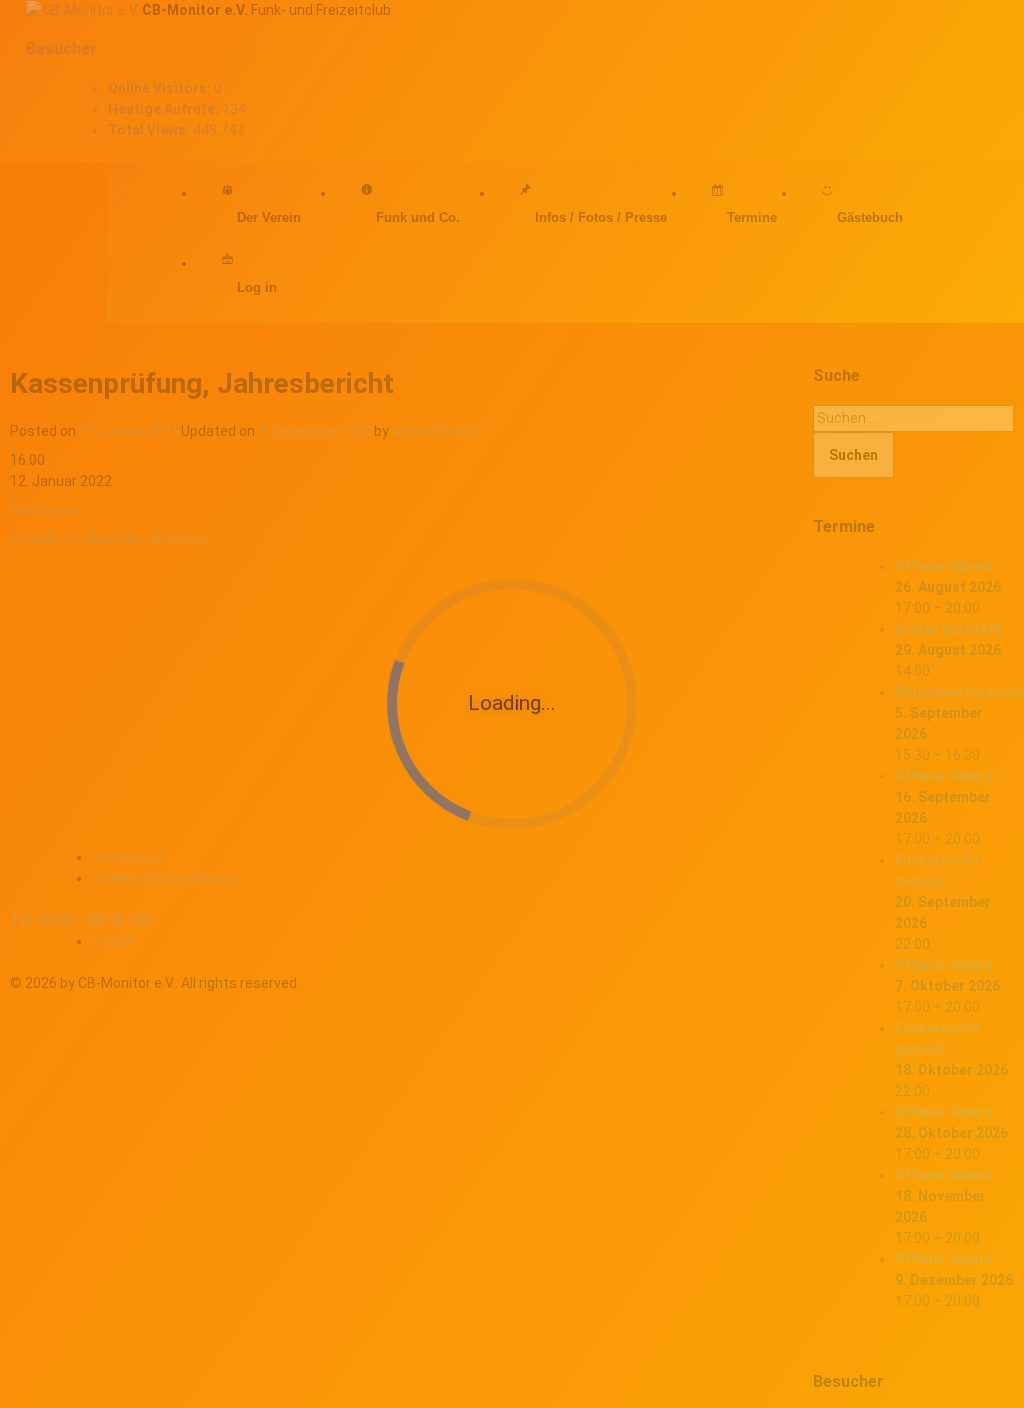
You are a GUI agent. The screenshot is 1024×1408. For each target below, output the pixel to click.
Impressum (129, 857)
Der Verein (269, 217)
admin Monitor (438, 431)
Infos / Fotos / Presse (601, 217)
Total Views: (150, 130)
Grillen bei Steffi (948, 629)
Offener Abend (943, 566)
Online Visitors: (161, 88)
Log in (257, 287)
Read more (45, 510)
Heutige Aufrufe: (165, 109)
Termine (752, 217)
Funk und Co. (418, 217)
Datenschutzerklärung (164, 878)
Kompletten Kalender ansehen (107, 539)
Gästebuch (870, 217)
